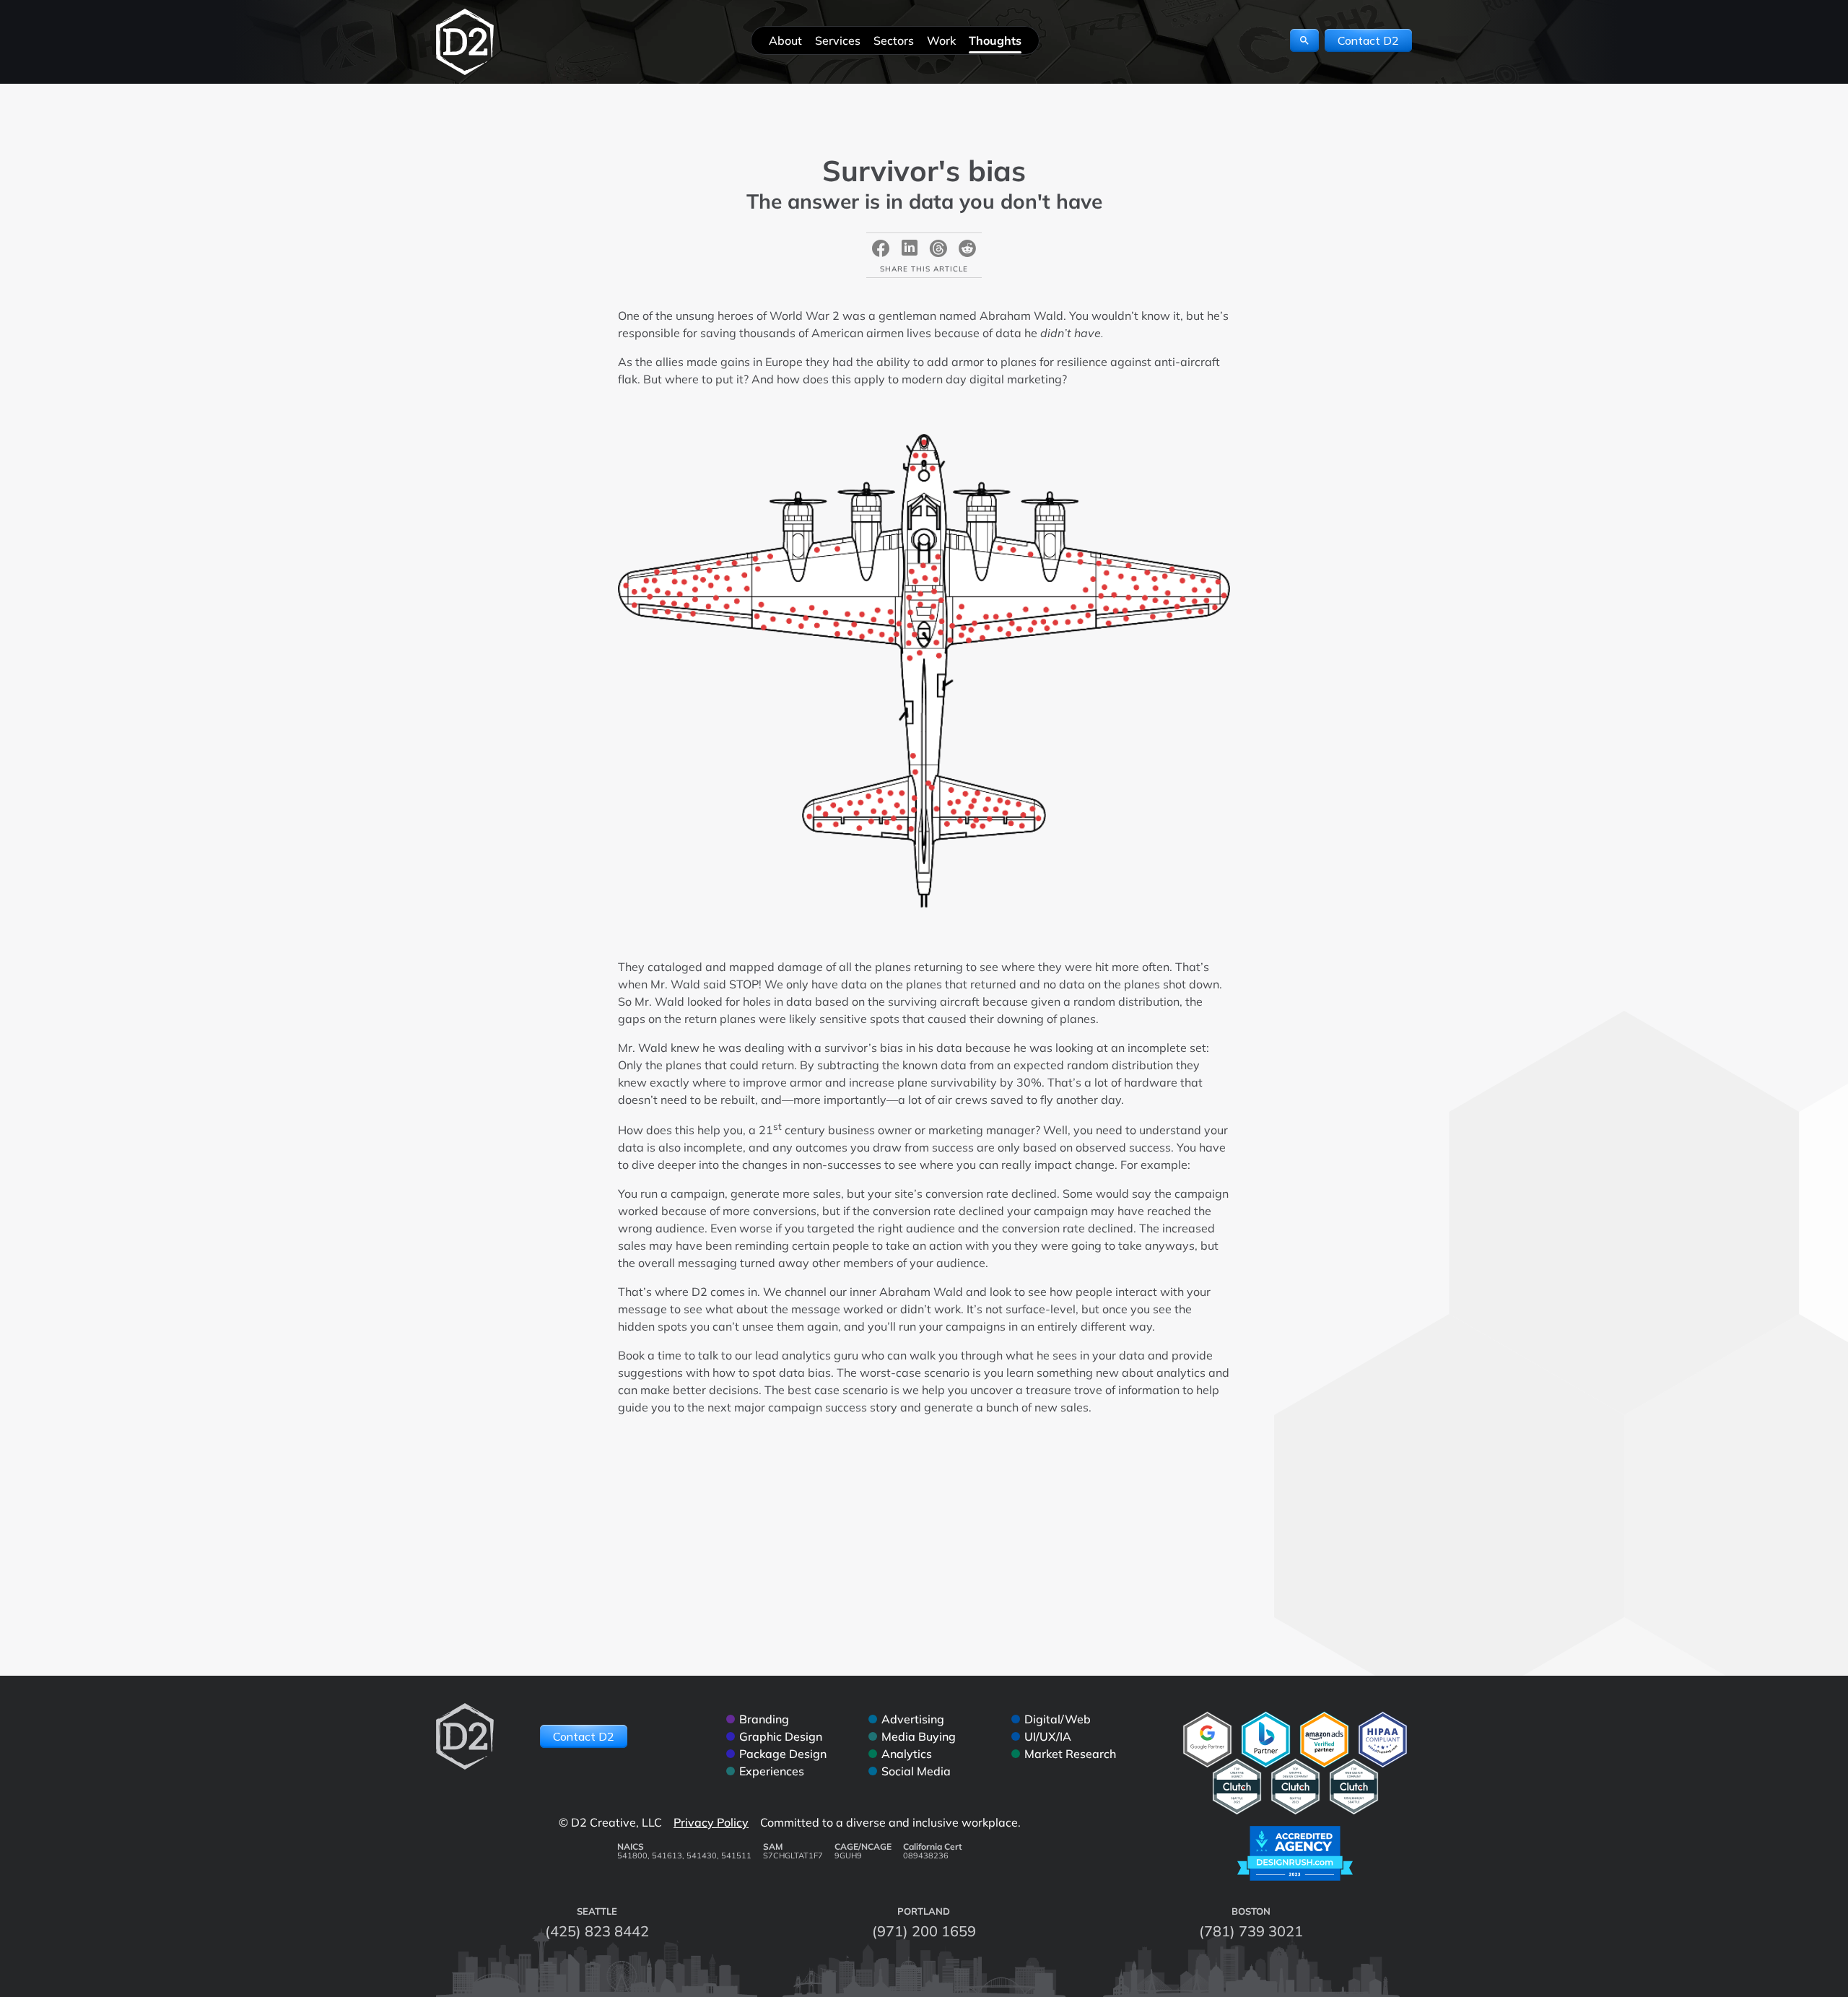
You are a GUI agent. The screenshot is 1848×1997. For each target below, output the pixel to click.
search (1304, 40)
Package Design (783, 1754)
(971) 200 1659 (924, 1931)
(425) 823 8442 (597, 1931)
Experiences (772, 1771)
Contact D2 (1368, 40)
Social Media (916, 1771)
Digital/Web (1058, 1719)
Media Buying (919, 1736)
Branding (764, 1719)
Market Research (1070, 1754)
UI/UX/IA (1048, 1736)
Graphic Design (781, 1736)
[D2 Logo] (465, 42)
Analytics (907, 1754)
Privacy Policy (711, 1822)
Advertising (913, 1719)
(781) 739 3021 (1251, 1931)
